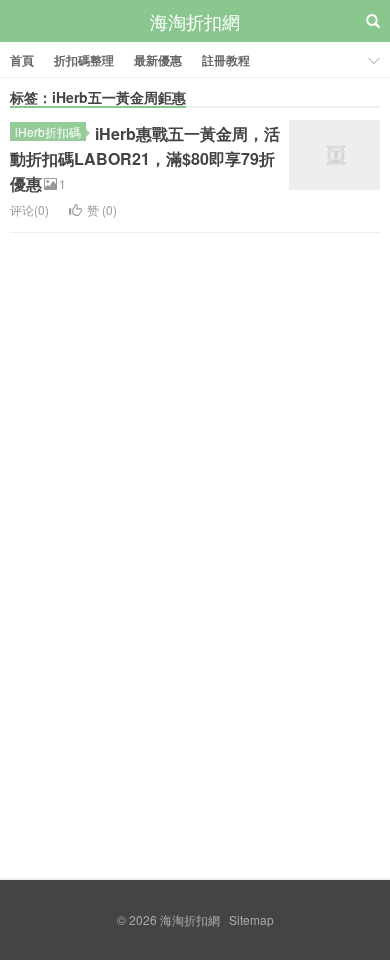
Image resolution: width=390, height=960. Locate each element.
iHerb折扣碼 (48, 131)
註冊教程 (226, 60)
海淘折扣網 (195, 21)
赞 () (102, 209)
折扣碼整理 (84, 60)
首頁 (22, 60)
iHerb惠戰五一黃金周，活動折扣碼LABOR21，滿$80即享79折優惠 (145, 158)
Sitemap (251, 919)
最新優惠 (158, 60)
